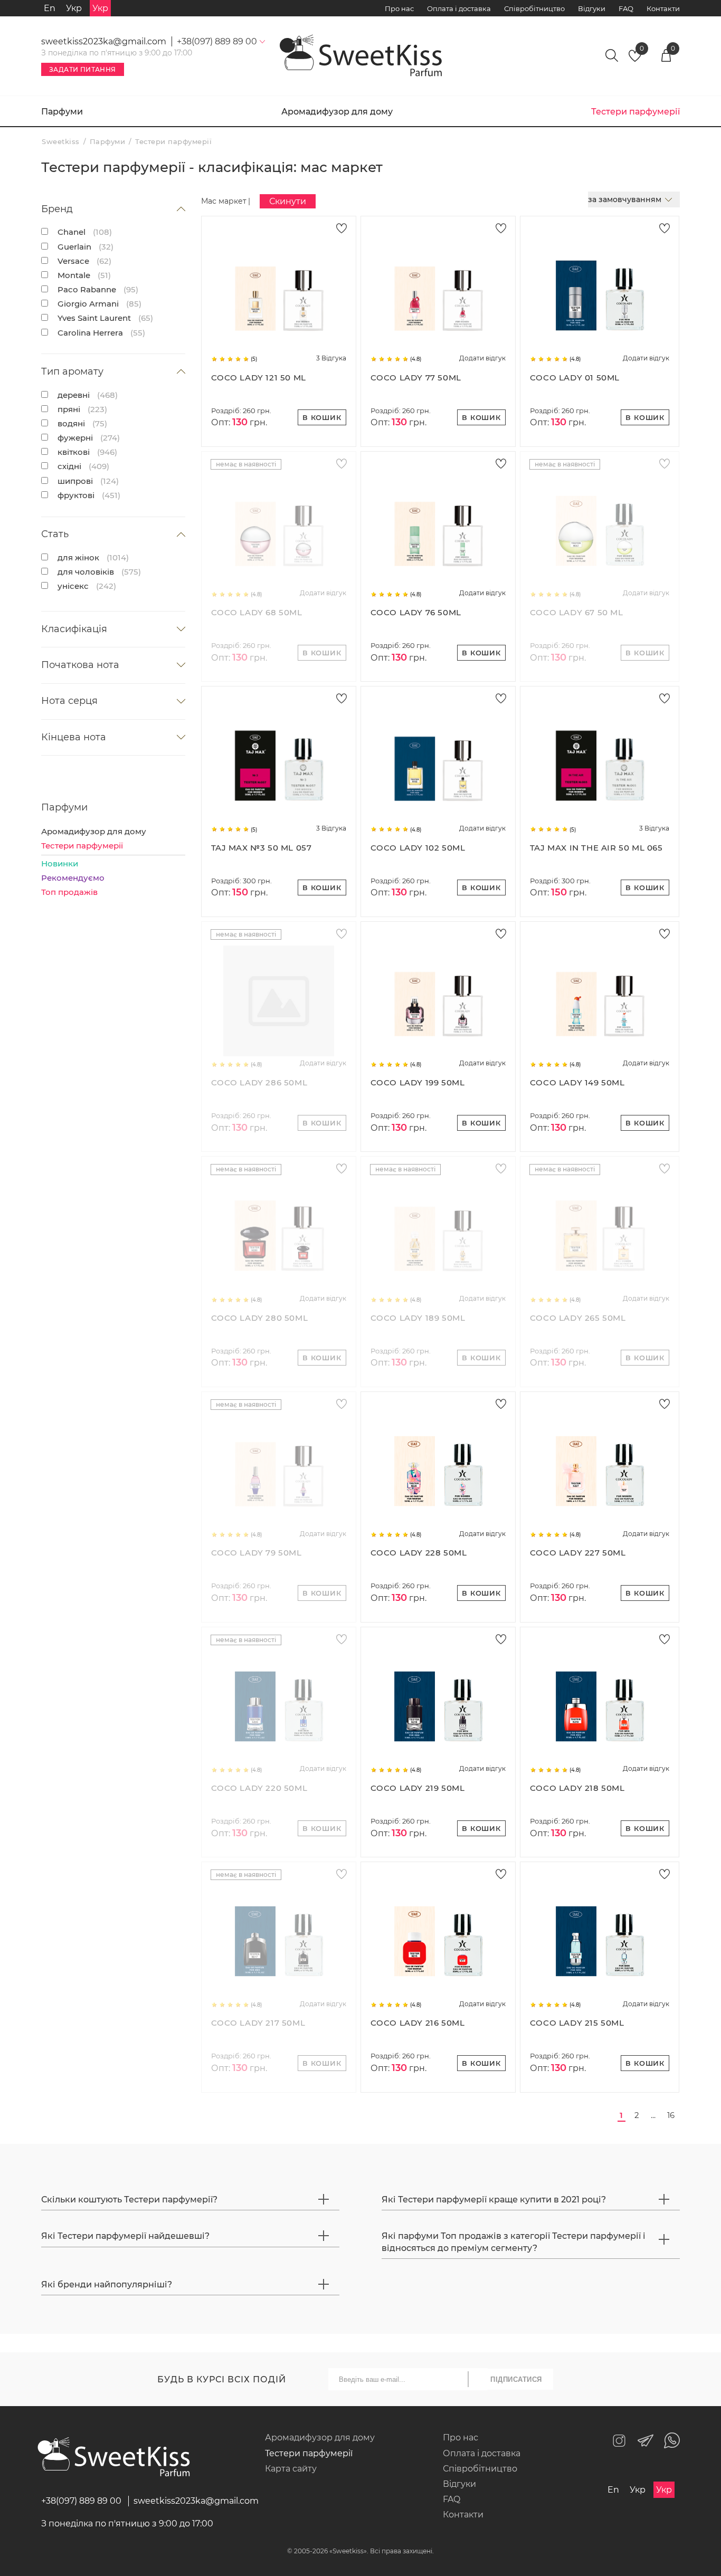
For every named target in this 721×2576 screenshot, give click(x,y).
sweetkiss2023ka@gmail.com (104, 41)
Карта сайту (291, 2469)
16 (671, 2115)
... (653, 2115)
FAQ (626, 8)
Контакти (663, 8)
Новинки (60, 864)
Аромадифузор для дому (337, 112)
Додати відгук (482, 358)
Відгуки (592, 8)
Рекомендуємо (73, 878)
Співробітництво (534, 8)
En (50, 8)
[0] (635, 59)
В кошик (322, 417)
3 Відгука (331, 358)
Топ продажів (69, 892)
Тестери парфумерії (82, 846)
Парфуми (62, 112)
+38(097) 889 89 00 (81, 2501)
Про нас (399, 8)
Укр (74, 8)
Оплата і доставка (459, 8)
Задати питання (83, 69)
